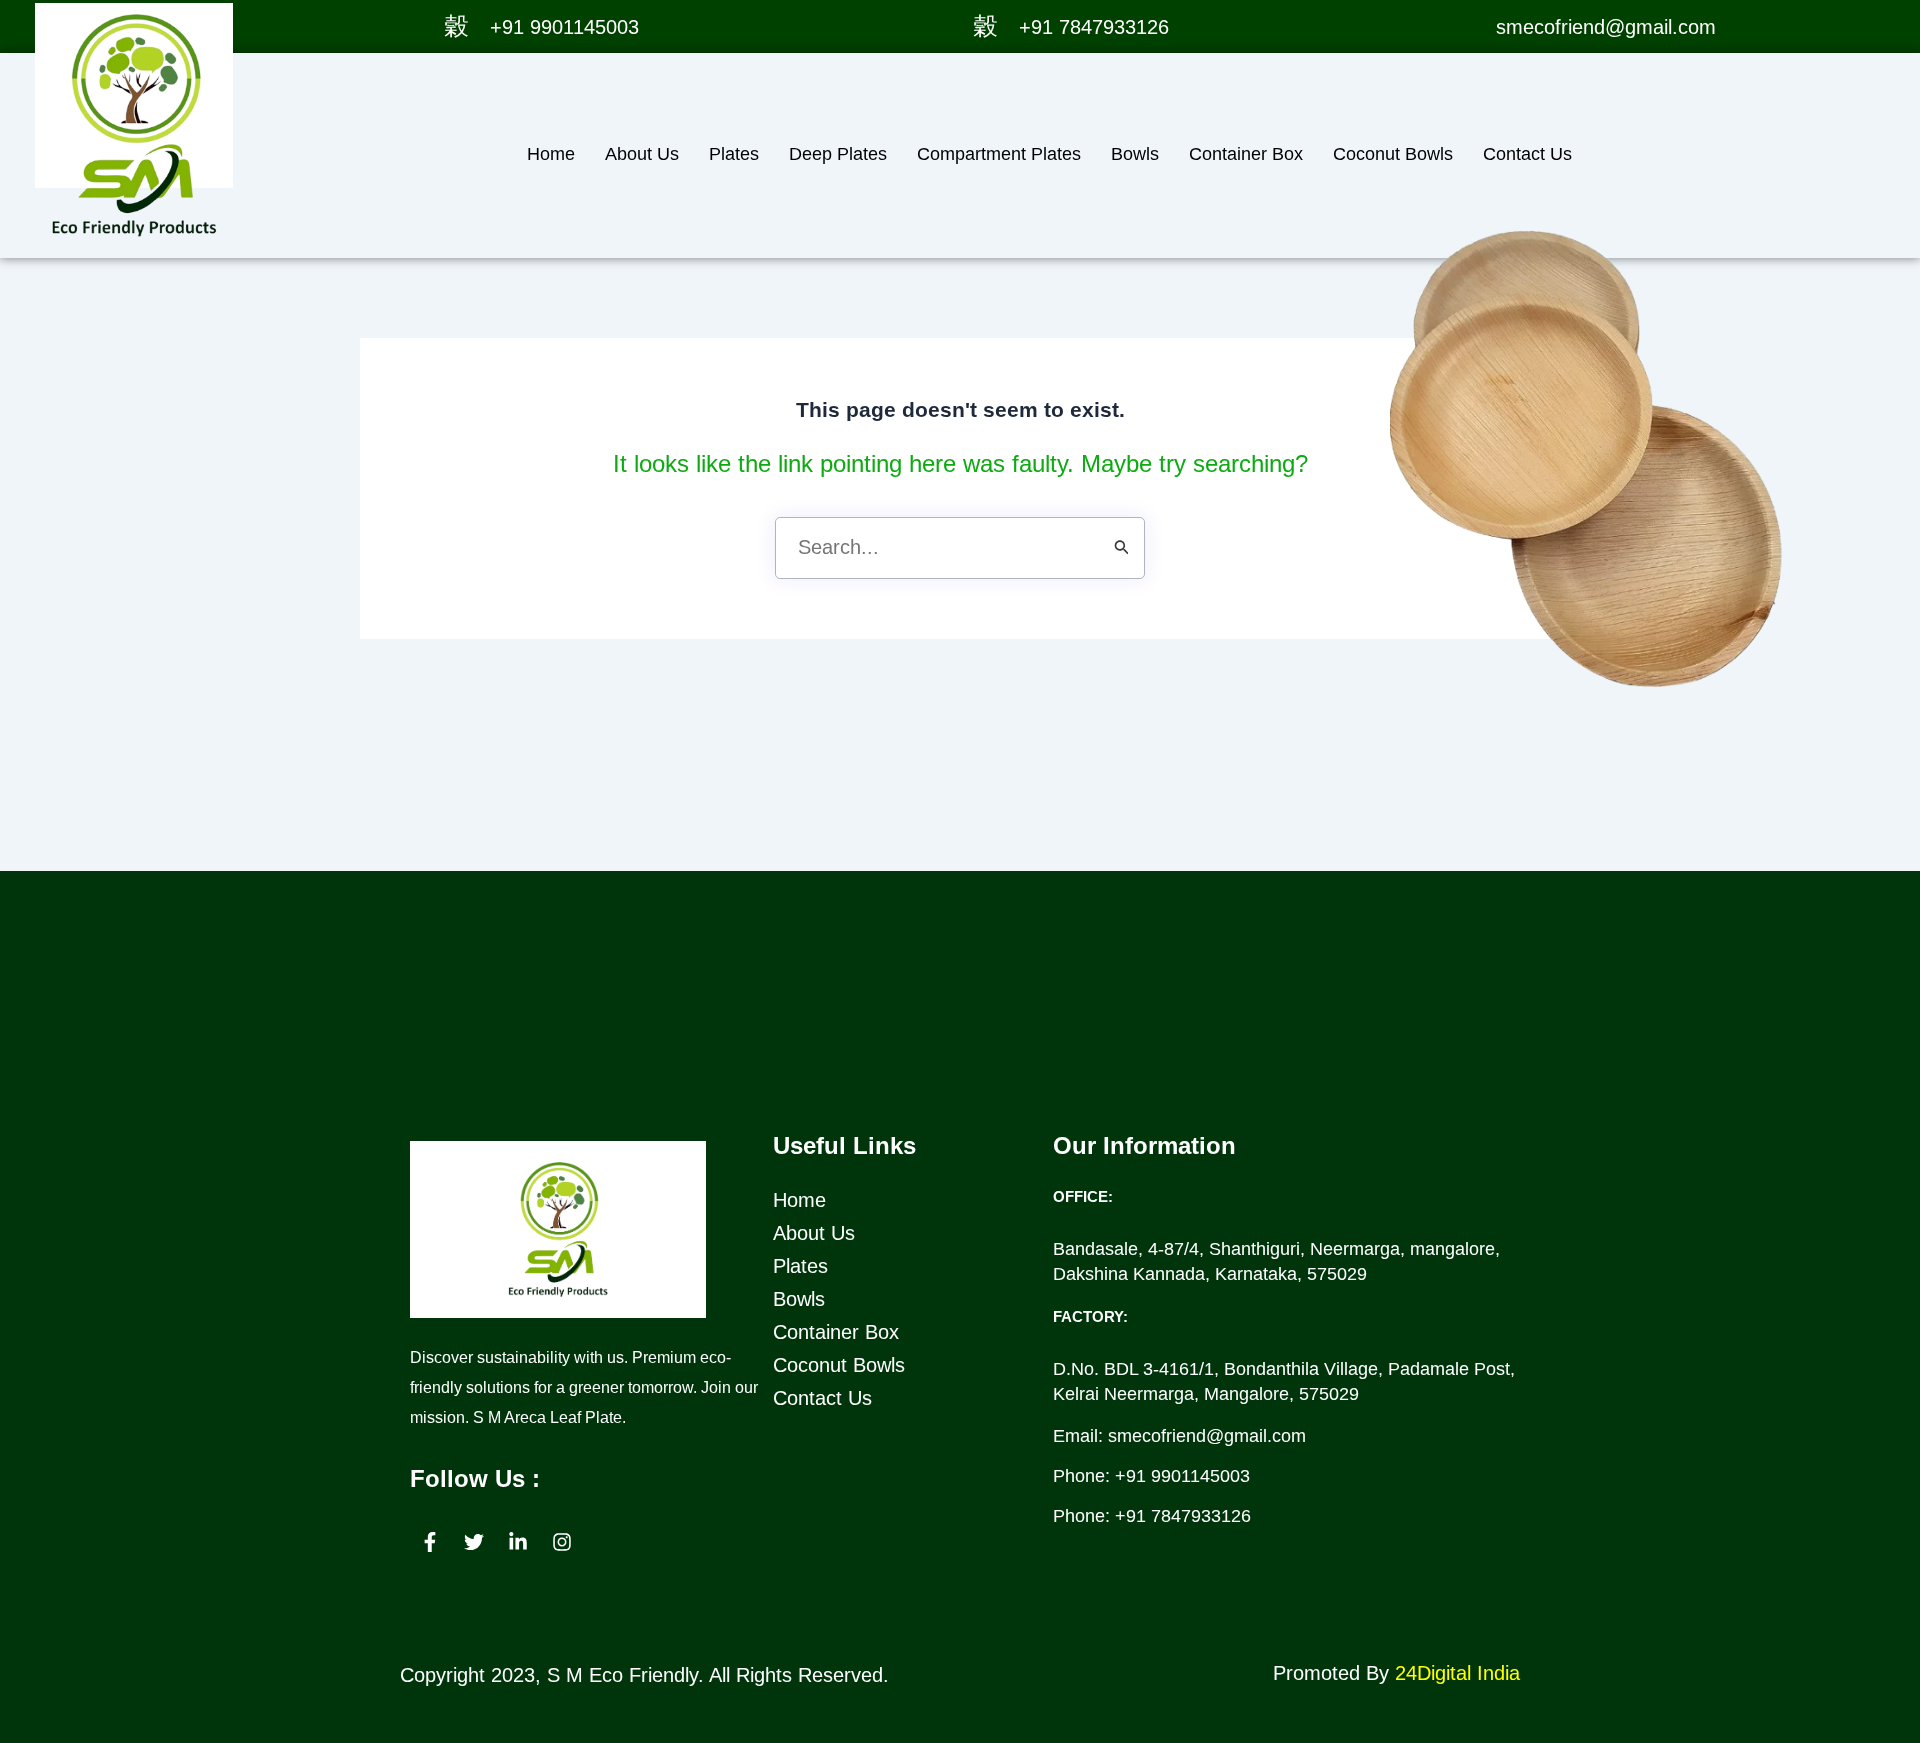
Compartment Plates (999, 154)
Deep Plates (838, 154)
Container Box (1246, 154)
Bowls (1135, 154)
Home (551, 154)
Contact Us (1527, 154)
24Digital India (1457, 1673)
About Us (642, 154)
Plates (734, 154)
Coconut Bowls (1393, 154)
